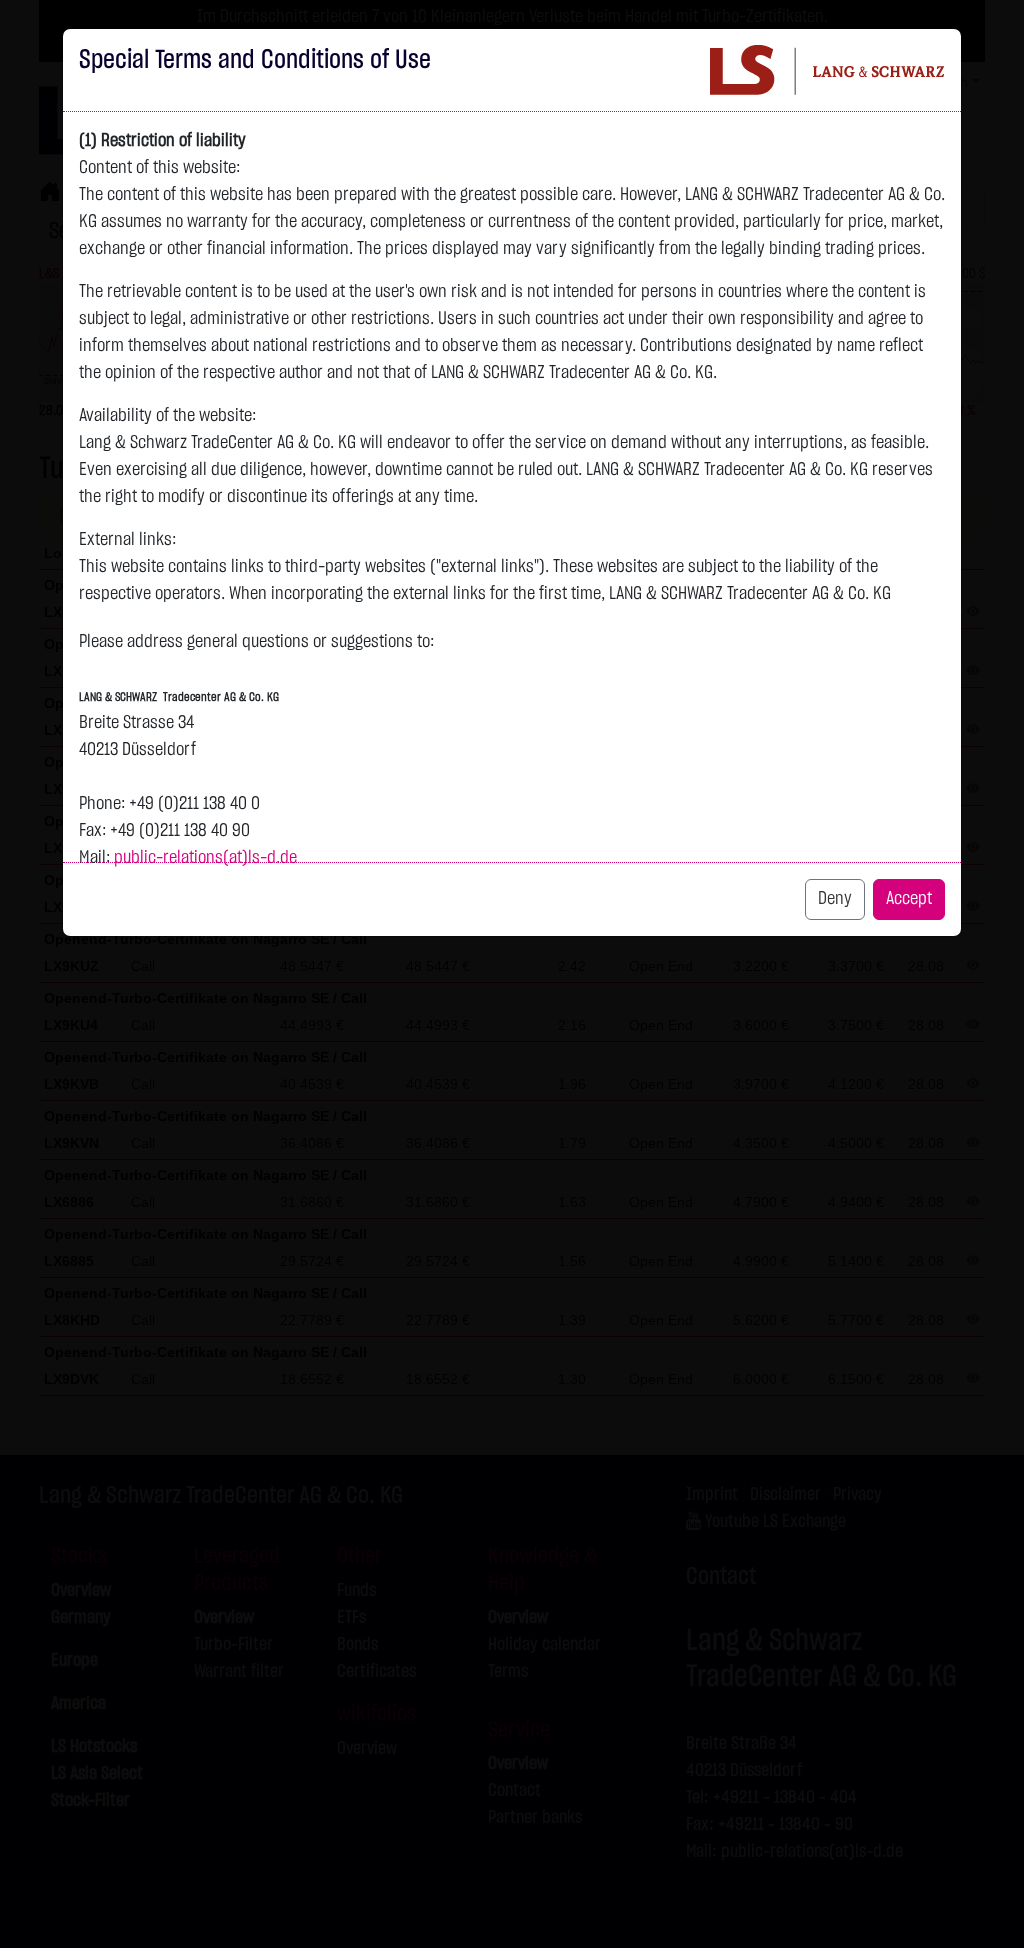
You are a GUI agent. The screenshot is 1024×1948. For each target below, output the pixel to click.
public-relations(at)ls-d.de (205, 858)
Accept (909, 899)
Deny (835, 899)
